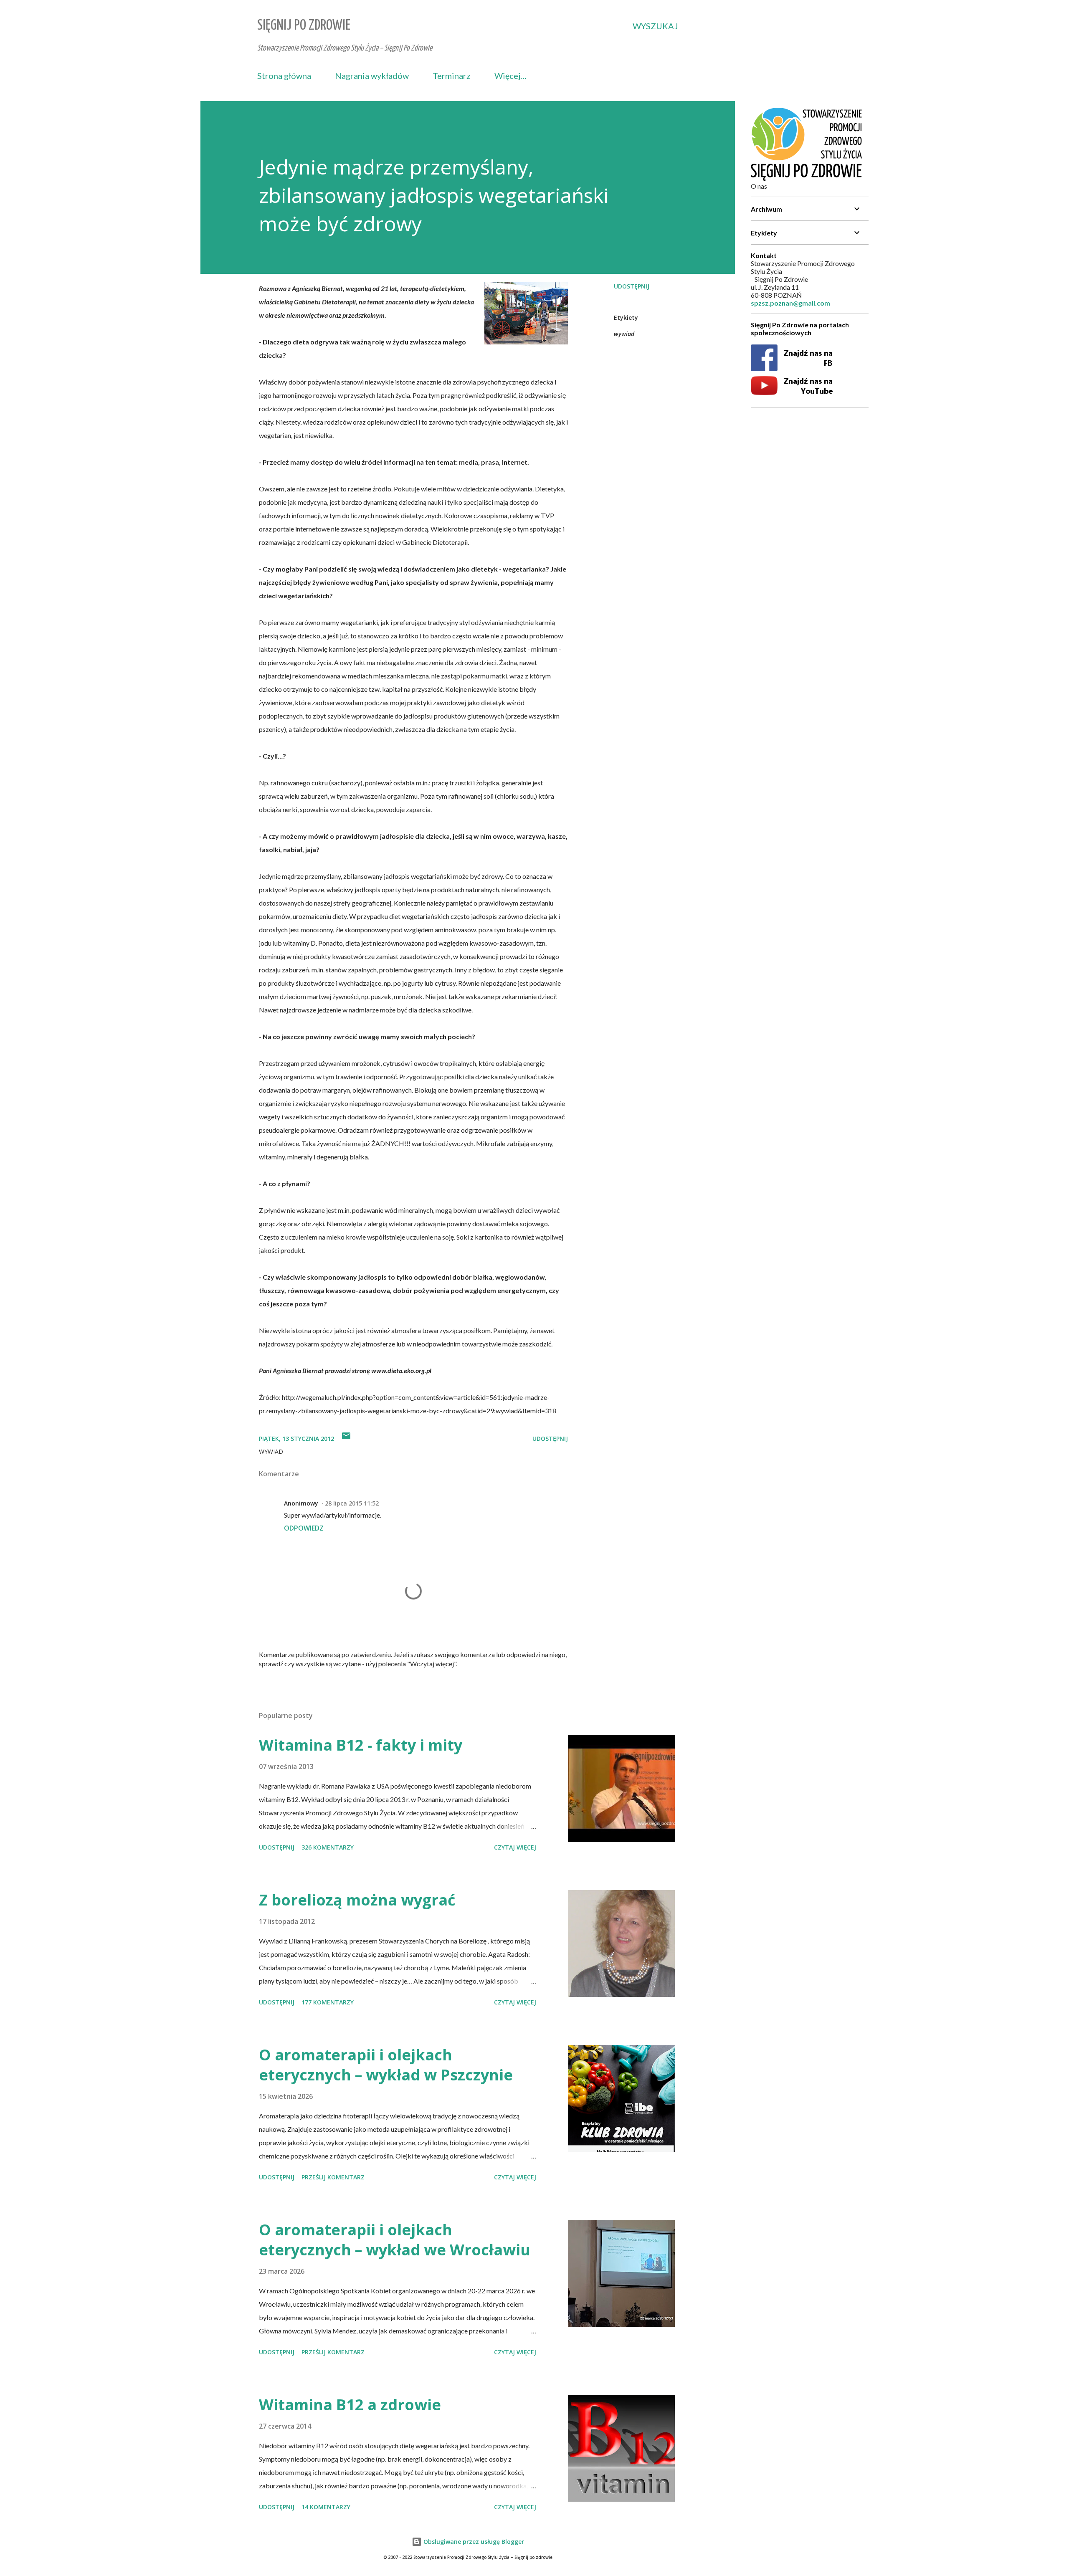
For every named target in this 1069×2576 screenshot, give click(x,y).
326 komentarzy (328, 1847)
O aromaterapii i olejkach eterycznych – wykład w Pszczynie (386, 2065)
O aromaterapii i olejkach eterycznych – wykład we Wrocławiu (395, 2240)
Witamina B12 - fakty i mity (361, 1745)
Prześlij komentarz (333, 2177)
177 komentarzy (328, 2002)
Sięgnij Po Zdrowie (304, 26)
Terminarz (452, 76)
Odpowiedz (304, 1528)
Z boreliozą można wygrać (357, 1900)
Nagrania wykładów (372, 76)
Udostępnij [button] (632, 286)
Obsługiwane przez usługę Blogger (473, 2542)
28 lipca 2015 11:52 (352, 1503)
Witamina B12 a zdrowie (350, 2405)
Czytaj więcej (515, 1847)
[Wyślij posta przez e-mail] (346, 1439)
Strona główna (284, 76)
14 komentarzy (326, 2507)
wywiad (624, 334)
